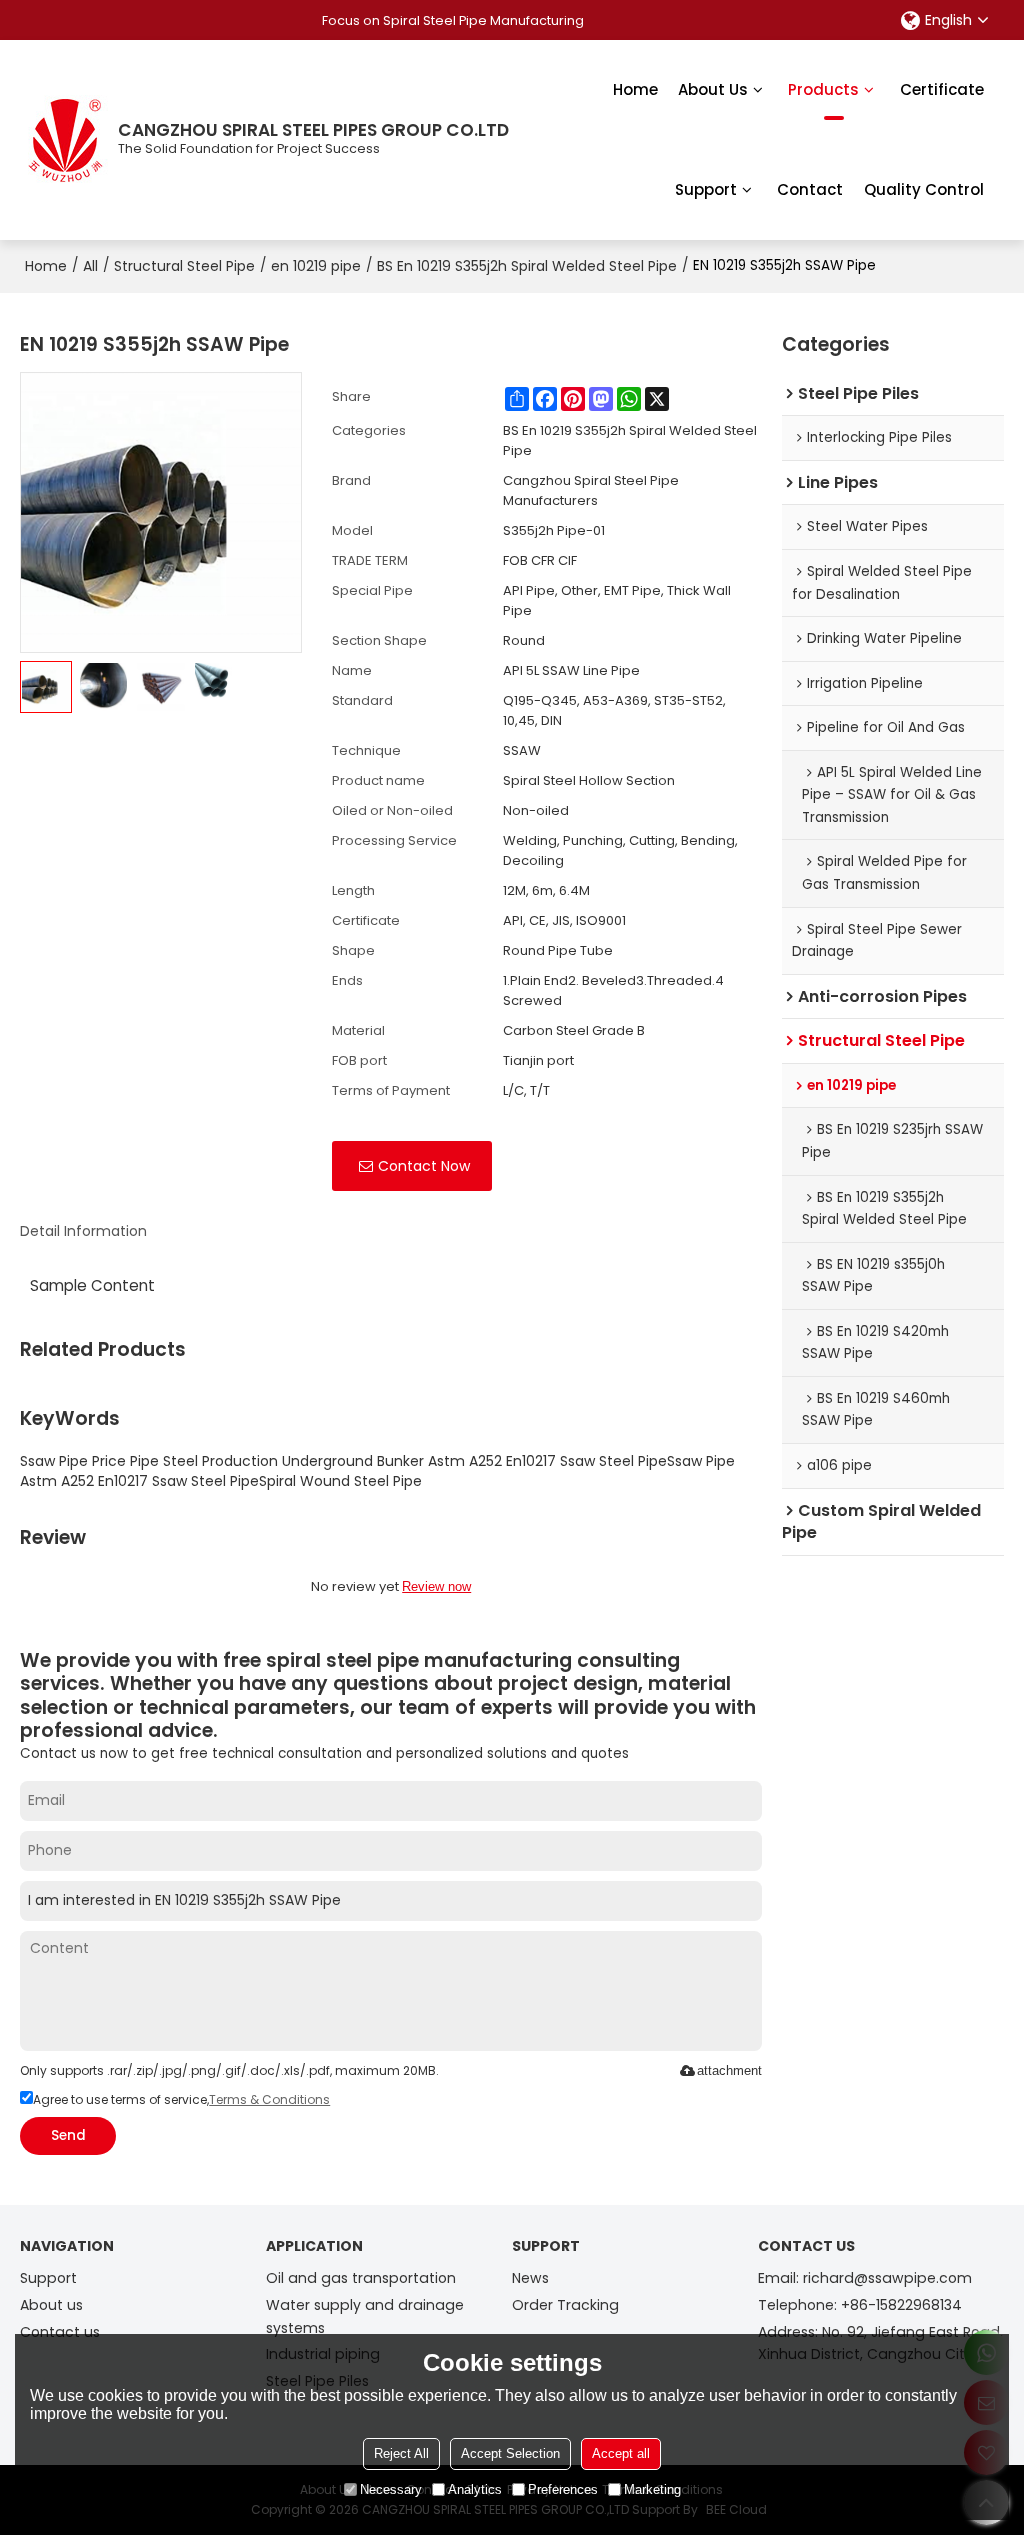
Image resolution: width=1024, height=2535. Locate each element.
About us (51, 2305)
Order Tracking (565, 2305)
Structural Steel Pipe (184, 266)
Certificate (942, 89)
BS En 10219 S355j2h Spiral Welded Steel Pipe (527, 266)
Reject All (401, 2453)
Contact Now (424, 1166)
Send (68, 2135)
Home (635, 89)
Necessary (391, 2489)
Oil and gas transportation (361, 2278)
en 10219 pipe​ (316, 266)
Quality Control (924, 189)
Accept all (621, 2453)
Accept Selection (510, 2453)
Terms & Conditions (269, 2099)
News (530, 2278)
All (90, 266)
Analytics (475, 2489)
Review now (436, 1586)
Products (823, 89)
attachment (729, 2070)
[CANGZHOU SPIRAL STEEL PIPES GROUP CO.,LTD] (65, 140)
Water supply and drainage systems (365, 2316)
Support (706, 189)
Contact (810, 189)
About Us (713, 89)
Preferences (563, 2489)
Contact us (60, 2332)
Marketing (652, 2489)
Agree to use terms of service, (181, 2099)
